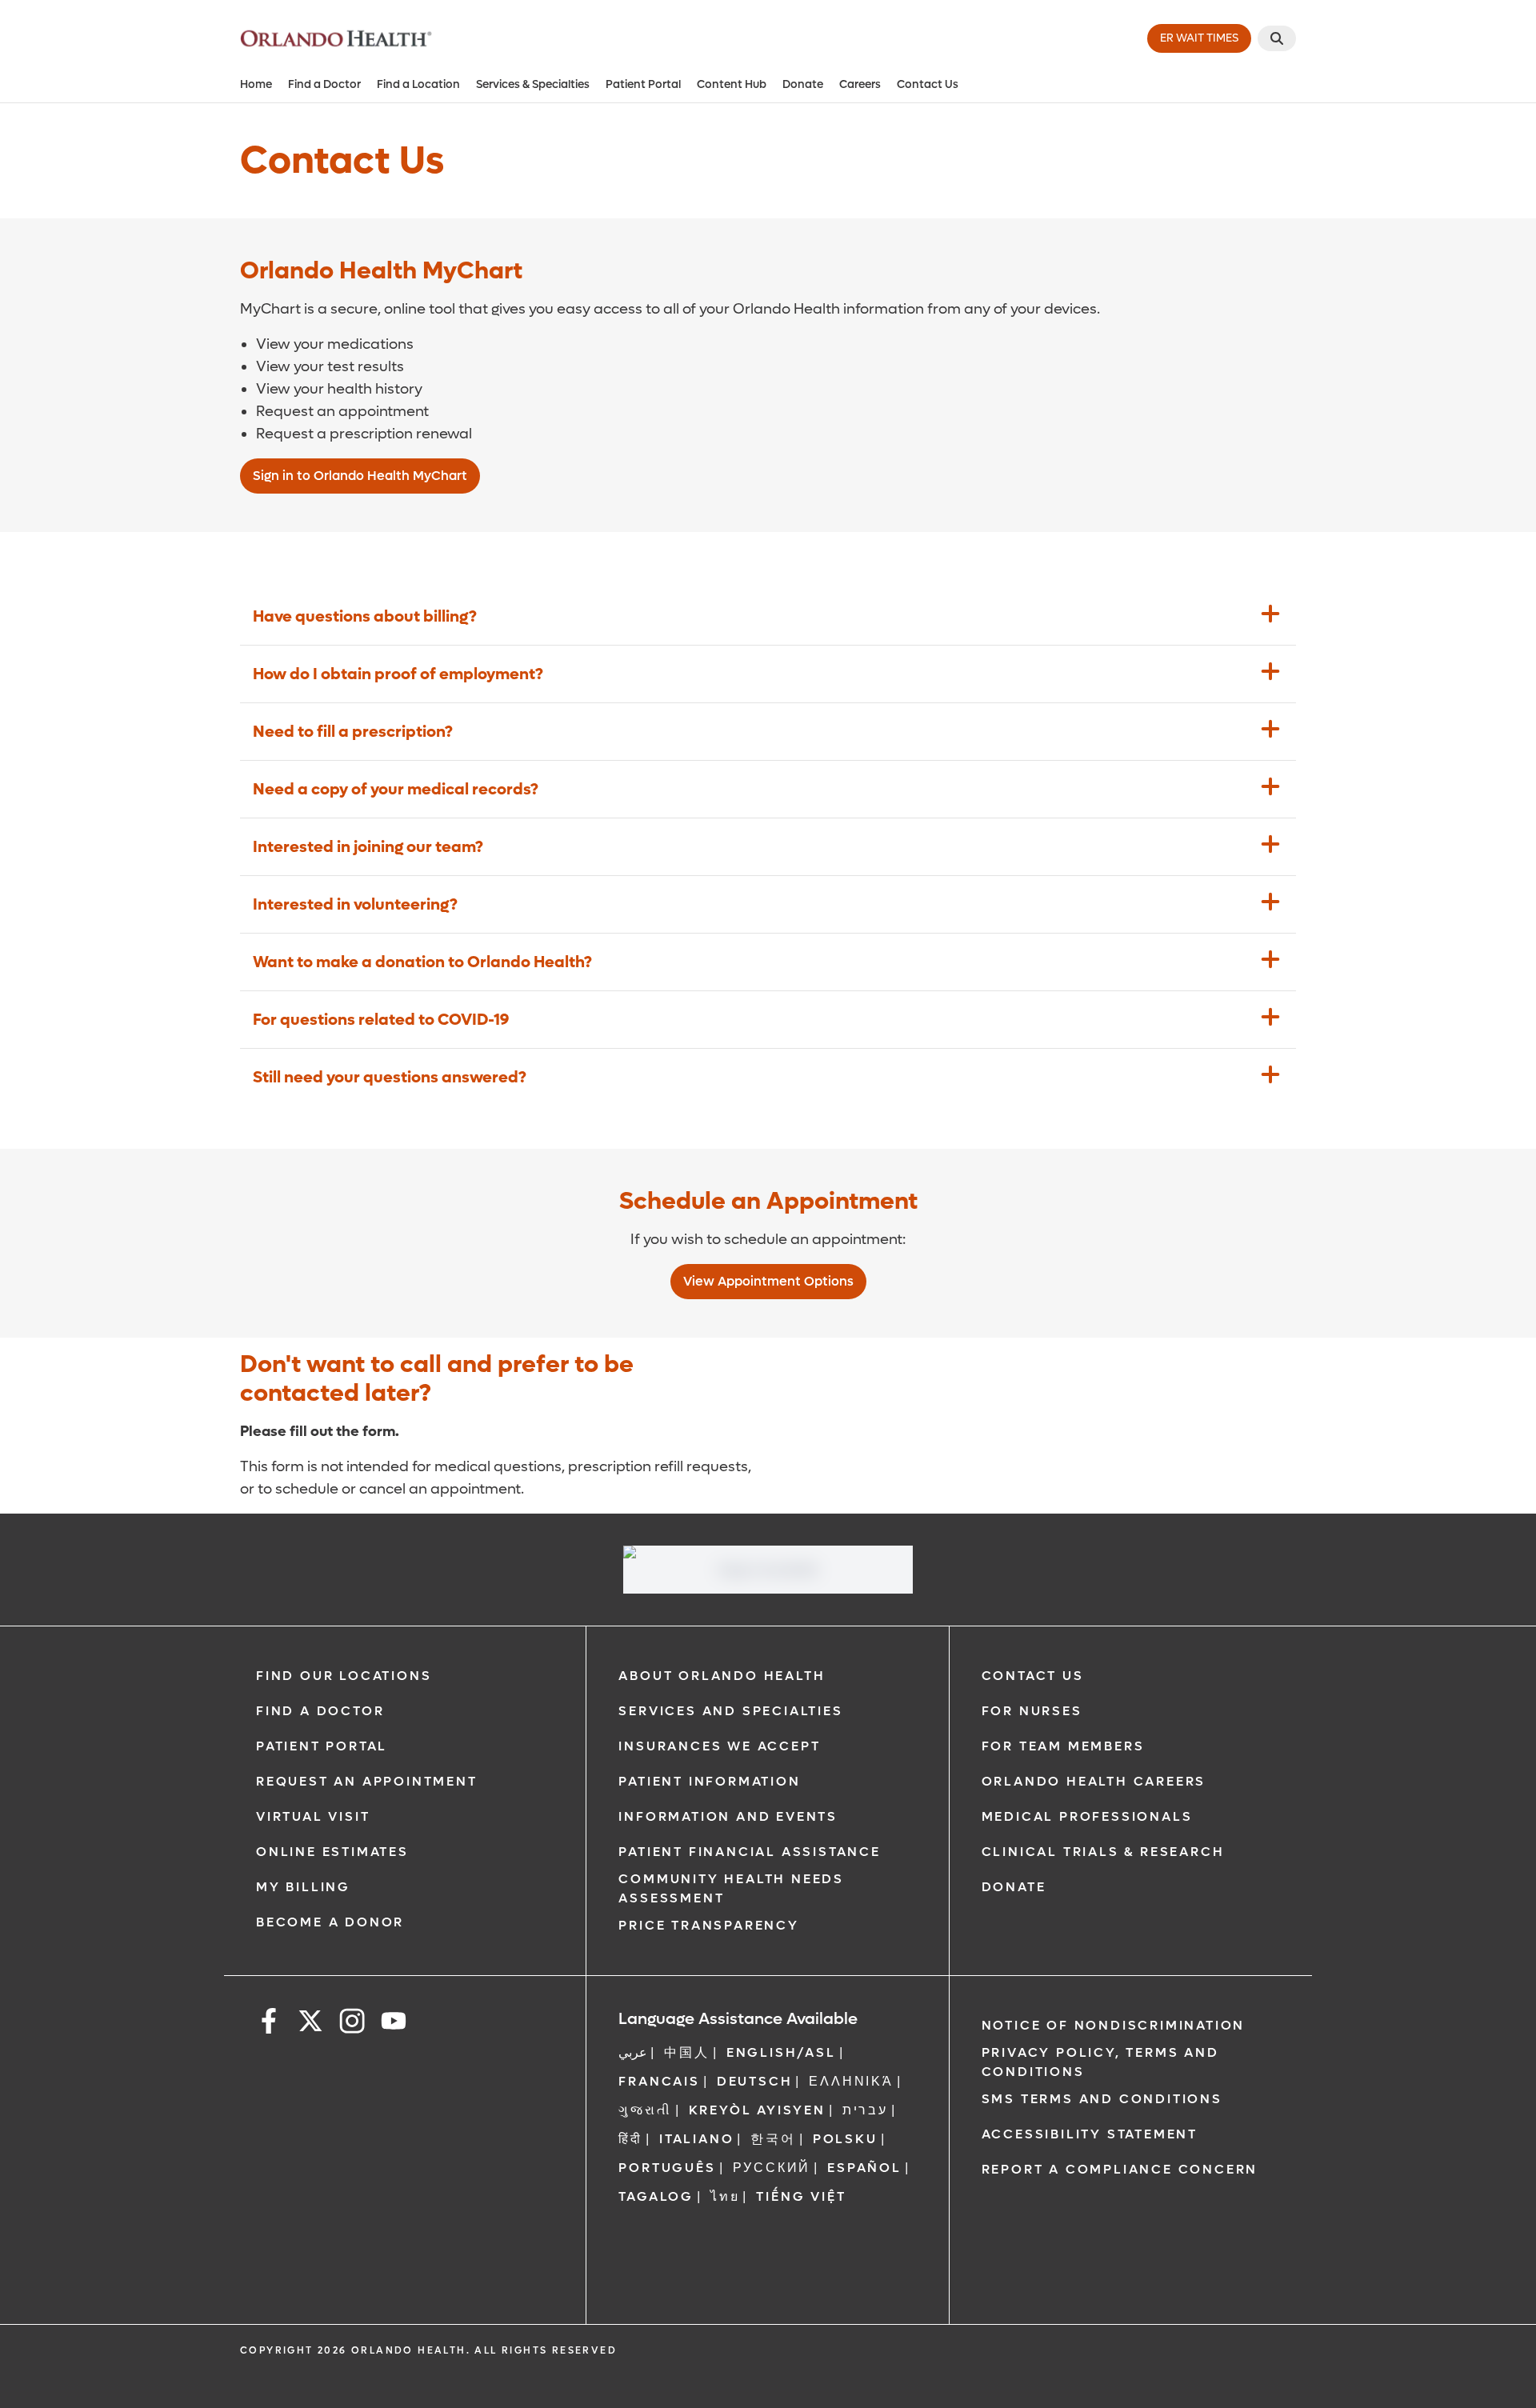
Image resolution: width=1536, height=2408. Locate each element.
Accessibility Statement (1090, 2134)
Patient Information (709, 1781)
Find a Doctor (324, 84)
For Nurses (1032, 1711)
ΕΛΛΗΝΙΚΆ (851, 2081)
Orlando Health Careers (1094, 1781)
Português (667, 2168)
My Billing (303, 1887)
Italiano (696, 2139)
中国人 (686, 2052)
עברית (865, 2110)
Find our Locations (344, 1676)
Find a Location (418, 84)
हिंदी (630, 2139)
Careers (860, 84)
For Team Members (1063, 1746)
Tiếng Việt (801, 2196)
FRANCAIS (659, 2081)
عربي (633, 2052)
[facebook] (269, 2024)
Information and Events (728, 1816)
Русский (772, 2168)
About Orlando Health (722, 1676)
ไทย (725, 2196)
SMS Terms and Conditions (1102, 2099)
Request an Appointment (367, 1781)
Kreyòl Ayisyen (757, 2110)
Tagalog (656, 2196)
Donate (803, 84)
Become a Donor (330, 1922)
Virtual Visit (313, 1816)
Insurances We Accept (719, 1746)
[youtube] (394, 2024)
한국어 (773, 2139)
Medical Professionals (1087, 1816)
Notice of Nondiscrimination (1114, 2025)
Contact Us (928, 84)
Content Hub (732, 84)
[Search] (1277, 38)
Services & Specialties (533, 84)
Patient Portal (643, 84)
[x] (310, 2024)
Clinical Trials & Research (1103, 1852)
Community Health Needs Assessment (731, 1888)
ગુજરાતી (645, 2110)
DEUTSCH (755, 2081)
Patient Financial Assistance (749, 1852)
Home (256, 84)
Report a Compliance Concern (1120, 2169)
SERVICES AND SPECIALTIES (730, 1711)
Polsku (845, 2139)
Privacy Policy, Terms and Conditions (1100, 2062)
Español (864, 2168)
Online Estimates (332, 1852)
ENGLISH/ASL (781, 2052)
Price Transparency (708, 1925)
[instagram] (352, 2024)
